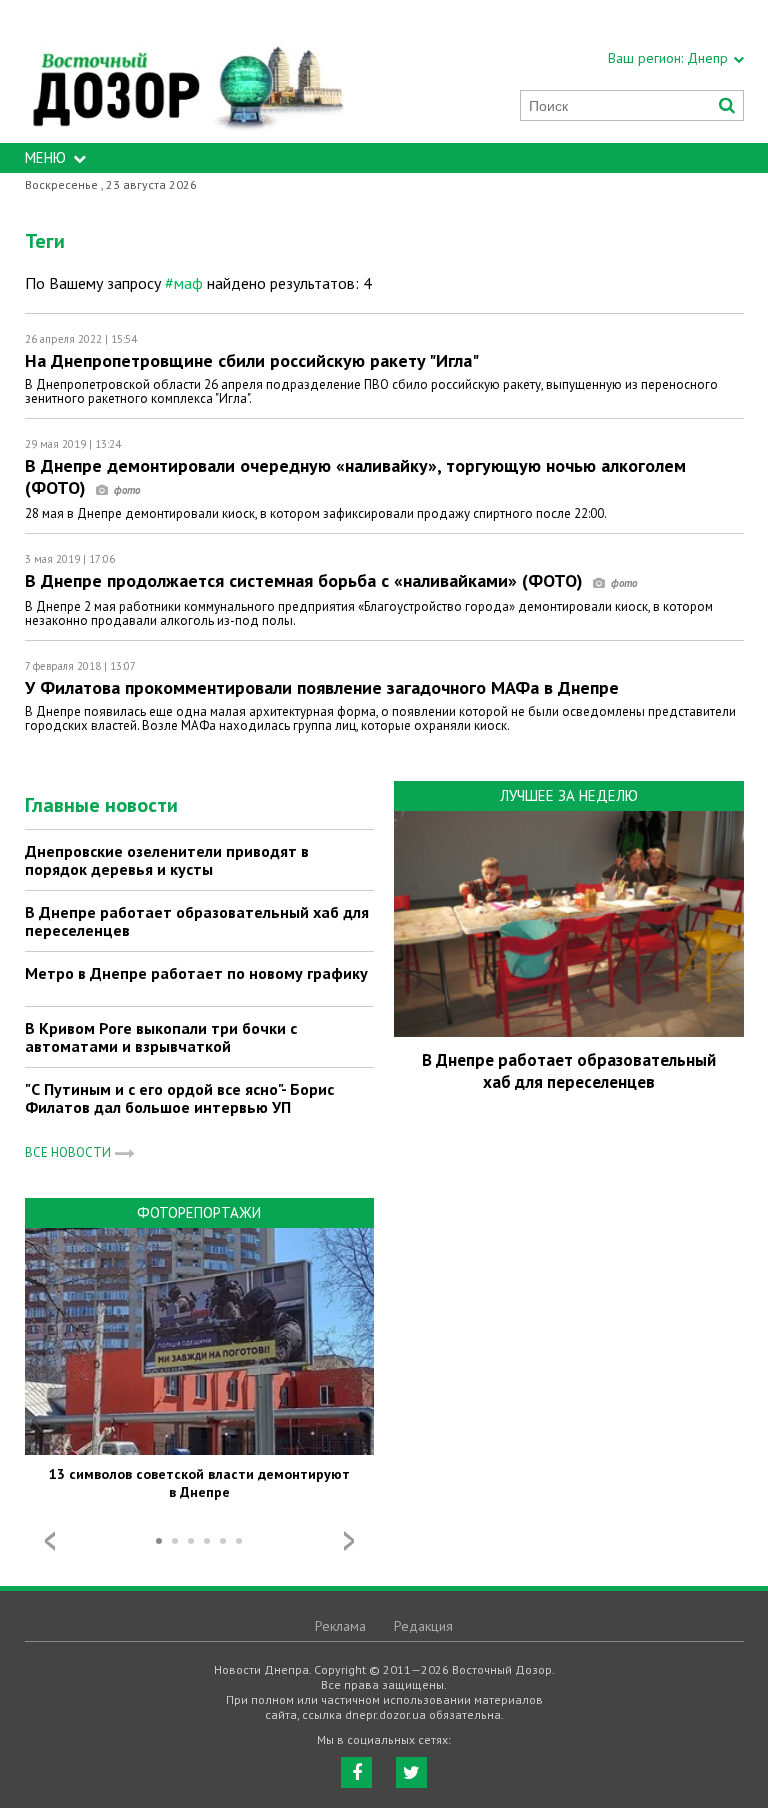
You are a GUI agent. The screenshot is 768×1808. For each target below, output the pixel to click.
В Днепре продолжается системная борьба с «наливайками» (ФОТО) (306, 580)
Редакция (423, 1626)
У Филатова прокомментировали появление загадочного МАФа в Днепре (322, 687)
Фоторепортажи (199, 1212)
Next (349, 1541)
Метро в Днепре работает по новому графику (196, 973)
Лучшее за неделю (569, 795)
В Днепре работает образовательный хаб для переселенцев (197, 921)
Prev (50, 1541)
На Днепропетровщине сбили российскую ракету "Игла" (252, 360)
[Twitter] (411, 1772)
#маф (184, 283)
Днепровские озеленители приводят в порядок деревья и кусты (167, 860)
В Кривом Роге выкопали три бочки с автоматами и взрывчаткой (161, 1037)
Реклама (340, 1626)
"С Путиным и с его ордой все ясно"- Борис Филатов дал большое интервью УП (179, 1098)
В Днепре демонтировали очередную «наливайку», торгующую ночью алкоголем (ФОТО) (355, 476)
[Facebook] (356, 1772)
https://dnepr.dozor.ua (187, 71)
